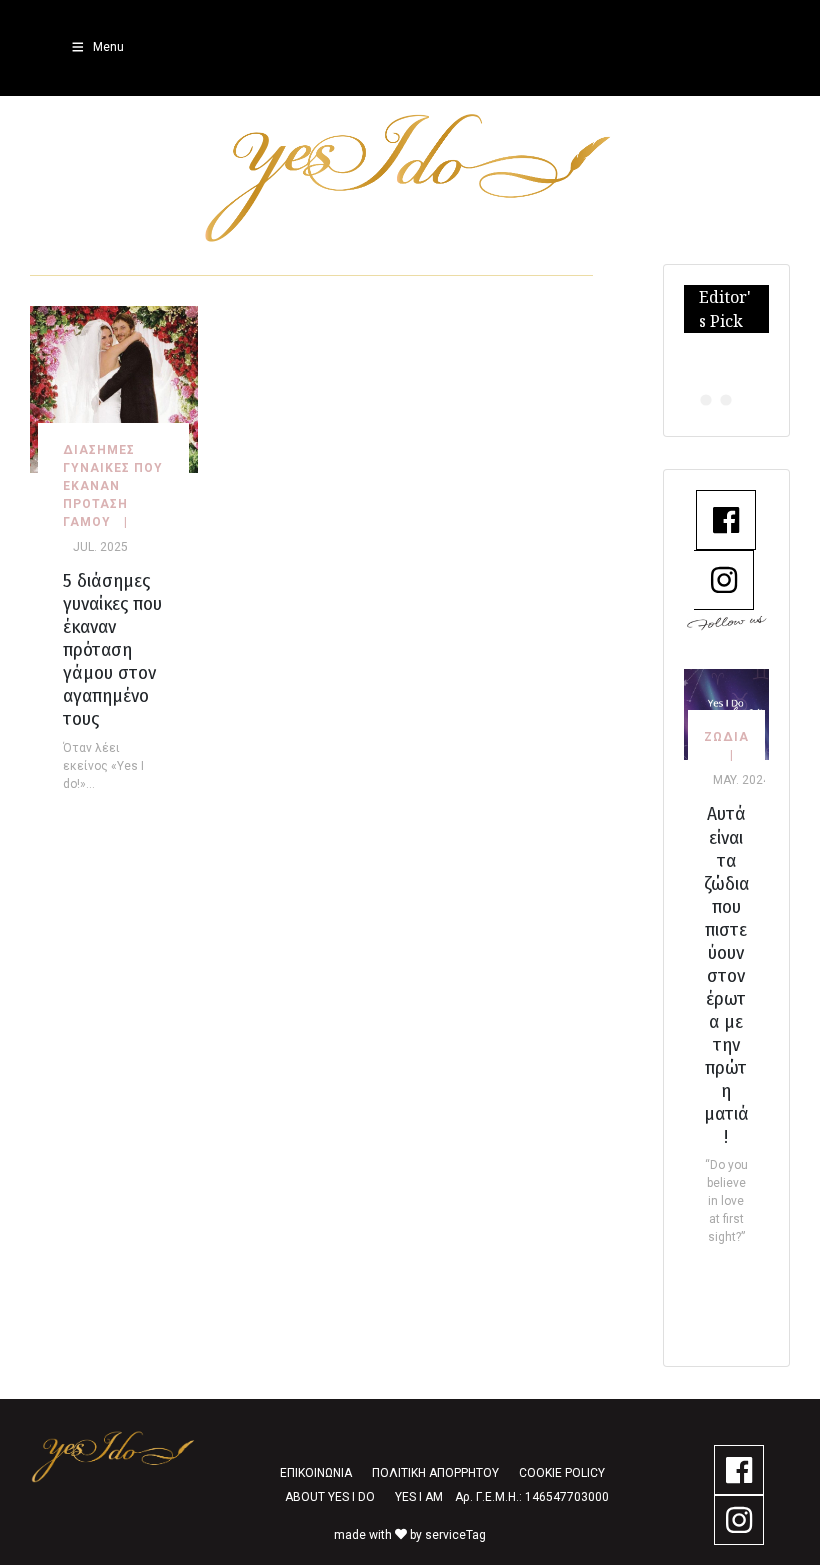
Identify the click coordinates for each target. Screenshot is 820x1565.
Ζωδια (726, 737)
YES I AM (419, 1497)
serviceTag (455, 1535)
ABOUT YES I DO (330, 1497)
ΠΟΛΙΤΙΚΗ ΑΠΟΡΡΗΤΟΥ (435, 1473)
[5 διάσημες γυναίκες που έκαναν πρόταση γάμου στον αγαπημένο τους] (114, 388)
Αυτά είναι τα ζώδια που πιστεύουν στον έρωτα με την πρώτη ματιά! (726, 974)
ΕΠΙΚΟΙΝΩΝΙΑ (316, 1473)
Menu (108, 47)
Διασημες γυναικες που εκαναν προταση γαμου (113, 486)
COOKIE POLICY (562, 1473)
